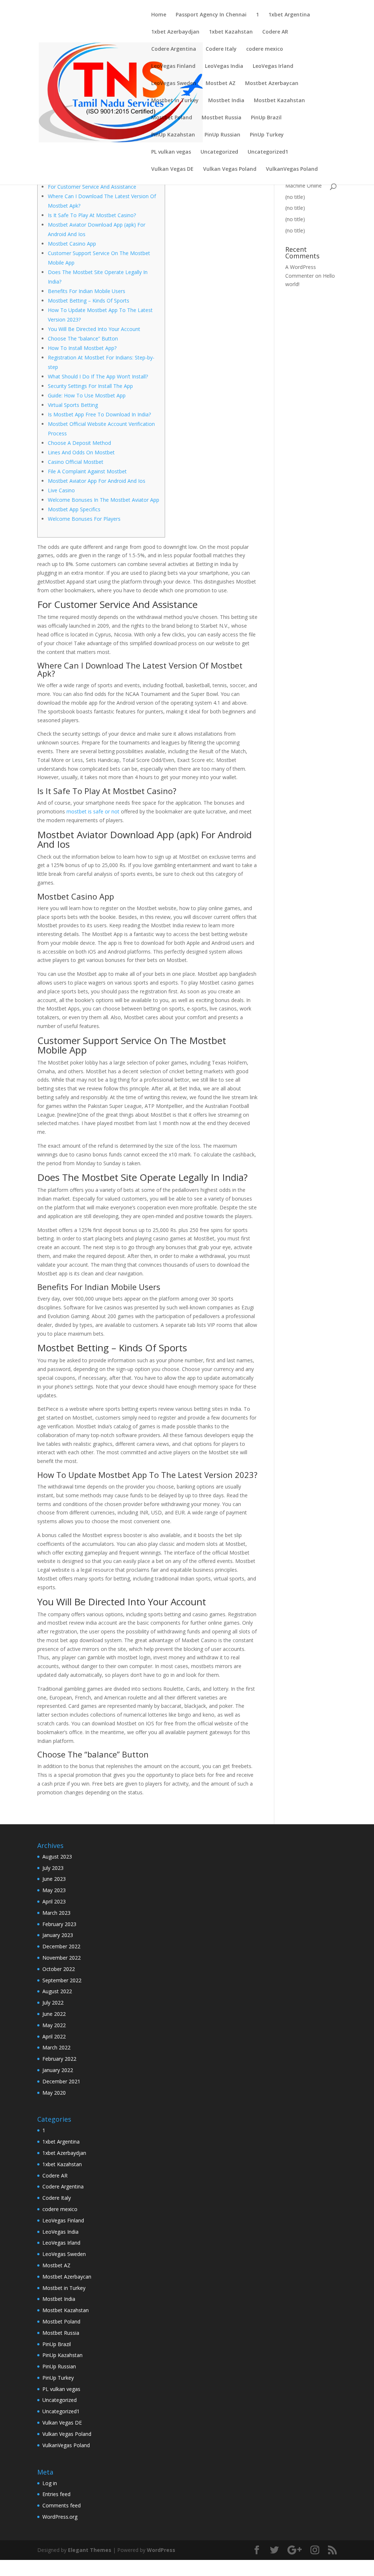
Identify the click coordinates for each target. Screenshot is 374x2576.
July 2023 (53, 1868)
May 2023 (54, 1890)
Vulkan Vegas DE (172, 169)
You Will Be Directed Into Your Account (94, 329)
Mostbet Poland (172, 118)
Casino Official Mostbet (76, 462)
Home (159, 15)
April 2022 (54, 2036)
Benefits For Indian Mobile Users (87, 291)
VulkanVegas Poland (292, 169)
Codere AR (275, 32)
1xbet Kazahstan (231, 32)
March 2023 (56, 1913)
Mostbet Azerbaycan (272, 84)
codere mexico (265, 49)
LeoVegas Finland (173, 66)
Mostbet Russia (222, 118)
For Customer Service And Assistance (92, 187)
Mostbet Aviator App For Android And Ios (97, 481)
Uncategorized (219, 152)
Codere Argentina (174, 49)
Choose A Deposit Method (79, 443)
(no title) (295, 197)
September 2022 (62, 1980)
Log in (50, 2483)
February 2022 (59, 2059)
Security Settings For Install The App (90, 386)
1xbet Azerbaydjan (175, 32)
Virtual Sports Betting (73, 405)
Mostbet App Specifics (74, 509)
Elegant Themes (90, 2550)
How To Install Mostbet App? (82, 348)
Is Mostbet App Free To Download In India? (99, 414)
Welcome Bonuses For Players (84, 519)
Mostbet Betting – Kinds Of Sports (89, 301)
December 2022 (61, 1946)
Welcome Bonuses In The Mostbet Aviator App (104, 500)
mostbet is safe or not (93, 811)
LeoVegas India (224, 66)
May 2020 (54, 2093)
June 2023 (54, 1879)
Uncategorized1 (268, 152)
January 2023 (58, 1935)
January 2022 (58, 2070)
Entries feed (56, 2494)
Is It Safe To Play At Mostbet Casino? (92, 215)
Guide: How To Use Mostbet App (87, 395)
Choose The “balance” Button (83, 338)
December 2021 (61, 2081)
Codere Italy (221, 49)
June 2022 (54, 2014)
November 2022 (62, 1958)
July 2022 (53, 2003)
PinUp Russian (222, 135)
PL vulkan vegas (171, 152)
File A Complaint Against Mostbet (87, 471)
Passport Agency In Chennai (211, 15)
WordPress (161, 2550)
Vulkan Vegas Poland (230, 169)
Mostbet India (226, 101)
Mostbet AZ (221, 84)
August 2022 (57, 1991)
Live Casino (61, 490)
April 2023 (54, 1901)
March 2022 (56, 2047)
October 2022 (59, 1969)
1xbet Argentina (289, 15)
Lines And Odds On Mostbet (81, 452)
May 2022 (54, 2025)
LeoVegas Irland (273, 66)
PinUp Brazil (266, 118)
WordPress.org (60, 2517)
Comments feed (62, 2505)
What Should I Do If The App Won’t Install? (98, 376)
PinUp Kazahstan (173, 135)
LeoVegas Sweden (174, 84)
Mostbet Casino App (72, 244)
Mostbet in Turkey (175, 101)
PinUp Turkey (267, 135)
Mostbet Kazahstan (279, 101)
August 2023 (57, 1857)
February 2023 (59, 1924)
